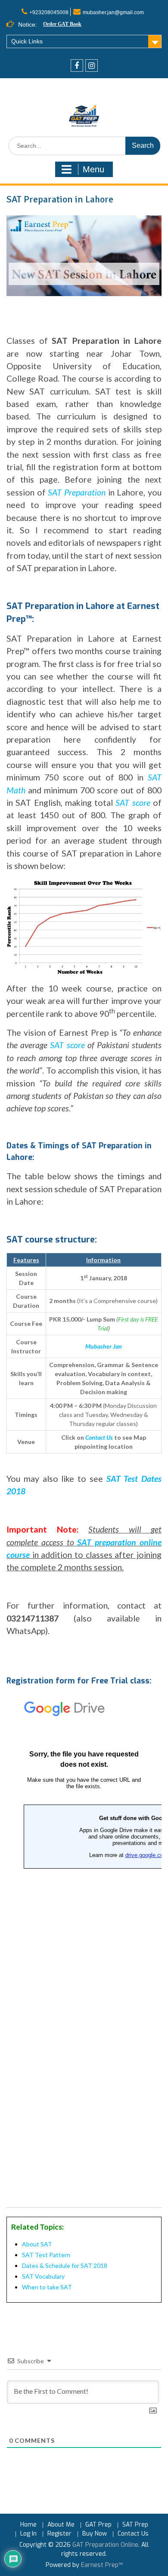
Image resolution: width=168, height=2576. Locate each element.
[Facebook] (77, 66)
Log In (28, 2534)
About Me (61, 2525)
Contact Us (133, 2534)
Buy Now (95, 2534)
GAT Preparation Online (105, 2545)
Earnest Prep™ (102, 2565)
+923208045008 (49, 12)
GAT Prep (98, 2525)
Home (28, 2525)
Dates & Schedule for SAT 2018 (65, 2265)
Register (59, 2534)
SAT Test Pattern (46, 2255)
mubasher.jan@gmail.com (113, 12)
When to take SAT (47, 2287)
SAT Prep (135, 2525)
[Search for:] (84, 146)
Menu (93, 169)
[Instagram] (92, 66)
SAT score (67, 1045)
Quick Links (27, 41)
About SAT (37, 2244)
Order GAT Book (62, 24)
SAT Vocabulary (43, 2276)
